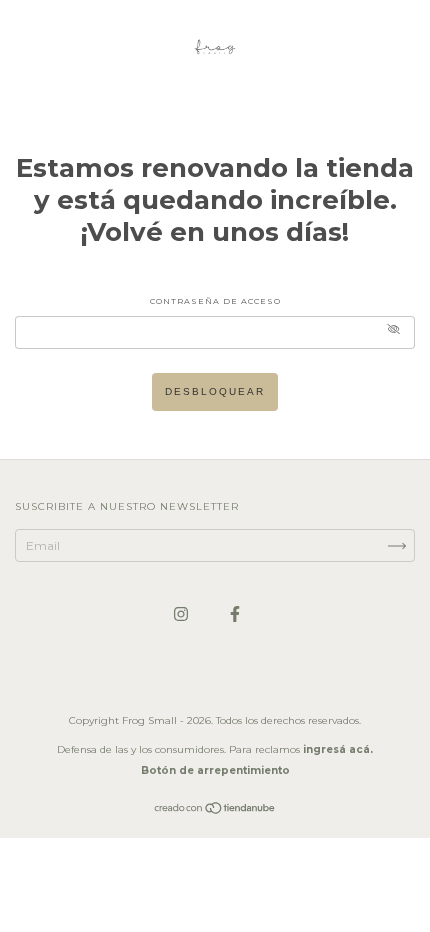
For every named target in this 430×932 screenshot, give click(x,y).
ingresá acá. (338, 749)
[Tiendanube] (215, 810)
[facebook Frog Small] (235, 613)
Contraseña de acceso (215, 301)
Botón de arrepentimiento (215, 770)
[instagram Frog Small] (182, 613)
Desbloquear (215, 391)
